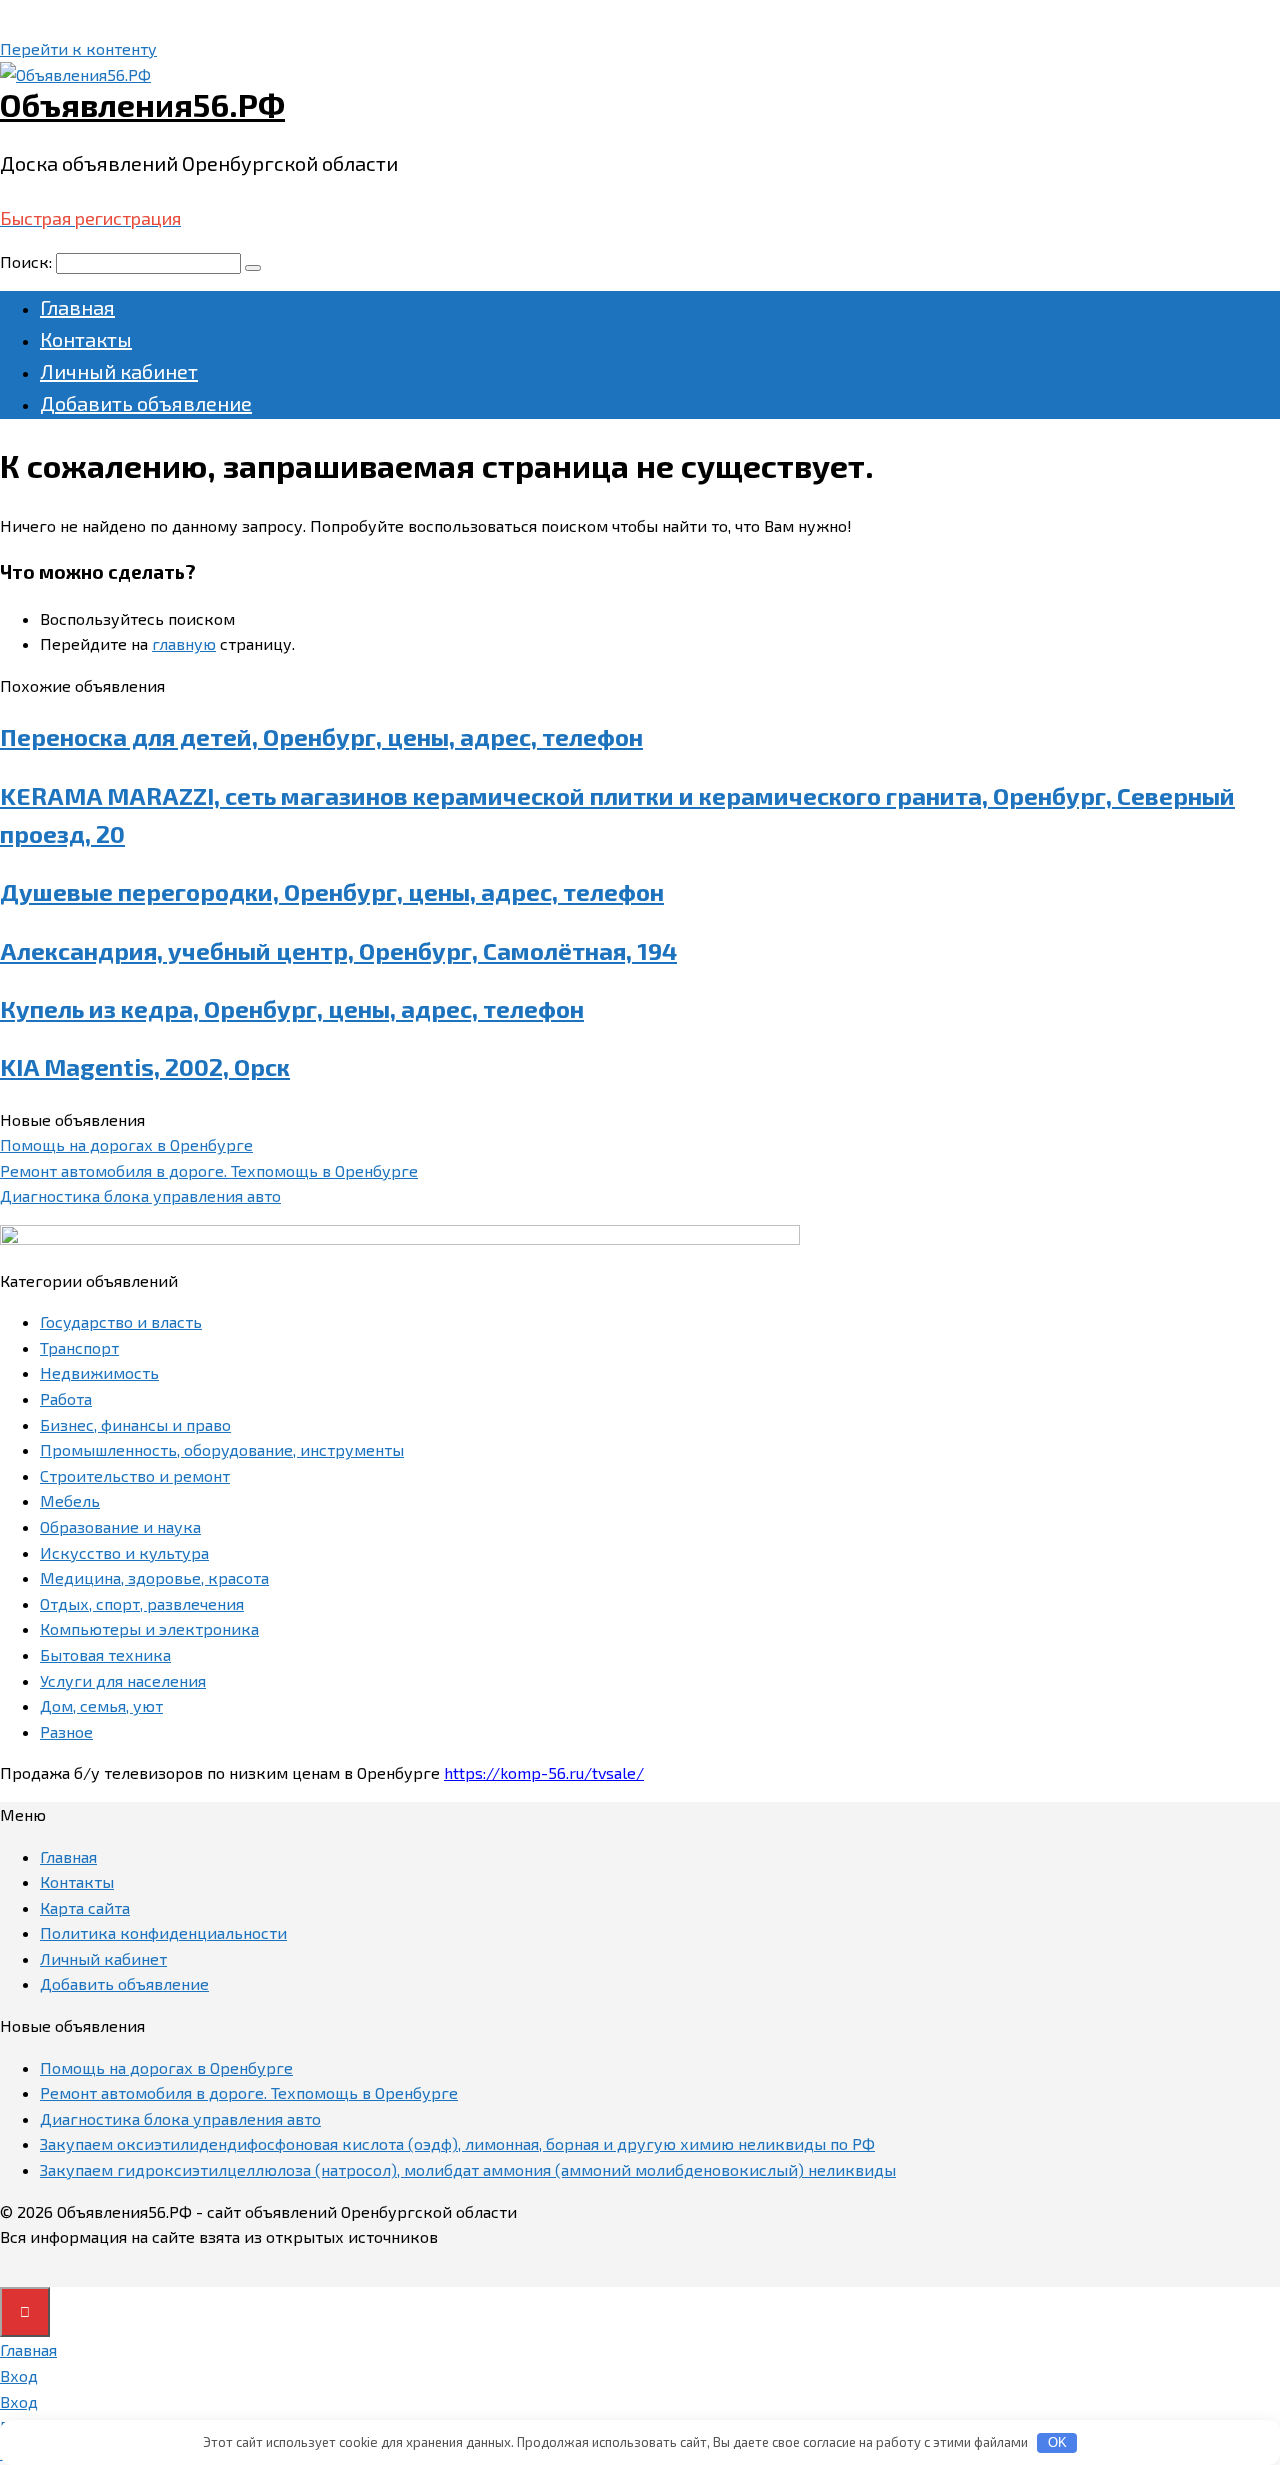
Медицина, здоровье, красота (154, 1577)
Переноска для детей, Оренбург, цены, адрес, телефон (321, 736)
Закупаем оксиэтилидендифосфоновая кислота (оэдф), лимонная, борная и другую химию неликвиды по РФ (457, 2143)
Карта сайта (85, 1907)
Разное (66, 1731)
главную (184, 643)
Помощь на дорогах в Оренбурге (126, 1144)
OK (1057, 2442)
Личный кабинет (119, 371)
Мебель (70, 1500)
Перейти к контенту (78, 48)
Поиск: (28, 261)
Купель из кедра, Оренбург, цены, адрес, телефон (292, 1008)
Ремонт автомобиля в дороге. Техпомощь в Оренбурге (209, 1170)
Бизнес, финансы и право (135, 1424)
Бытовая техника (105, 1654)
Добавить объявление (146, 403)
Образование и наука (120, 1526)
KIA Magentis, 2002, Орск (145, 1066)
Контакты (86, 339)
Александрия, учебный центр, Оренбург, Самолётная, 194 (338, 950)
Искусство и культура (124, 1552)
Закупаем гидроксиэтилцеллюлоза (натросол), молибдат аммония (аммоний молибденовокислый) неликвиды (468, 2169)
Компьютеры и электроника (149, 1628)
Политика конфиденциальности (163, 1932)
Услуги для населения (123, 1680)
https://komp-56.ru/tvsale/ (544, 1772)
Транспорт (79, 1347)
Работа (66, 1398)
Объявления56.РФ (142, 104)
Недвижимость (99, 1372)
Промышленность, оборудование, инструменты (222, 1449)
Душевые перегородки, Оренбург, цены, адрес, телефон (332, 891)
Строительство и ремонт (135, 1475)
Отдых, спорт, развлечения (142, 1603)
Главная (77, 307)
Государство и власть (121, 1321)
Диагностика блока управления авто (140, 1195)
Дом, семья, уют (101, 1705)
